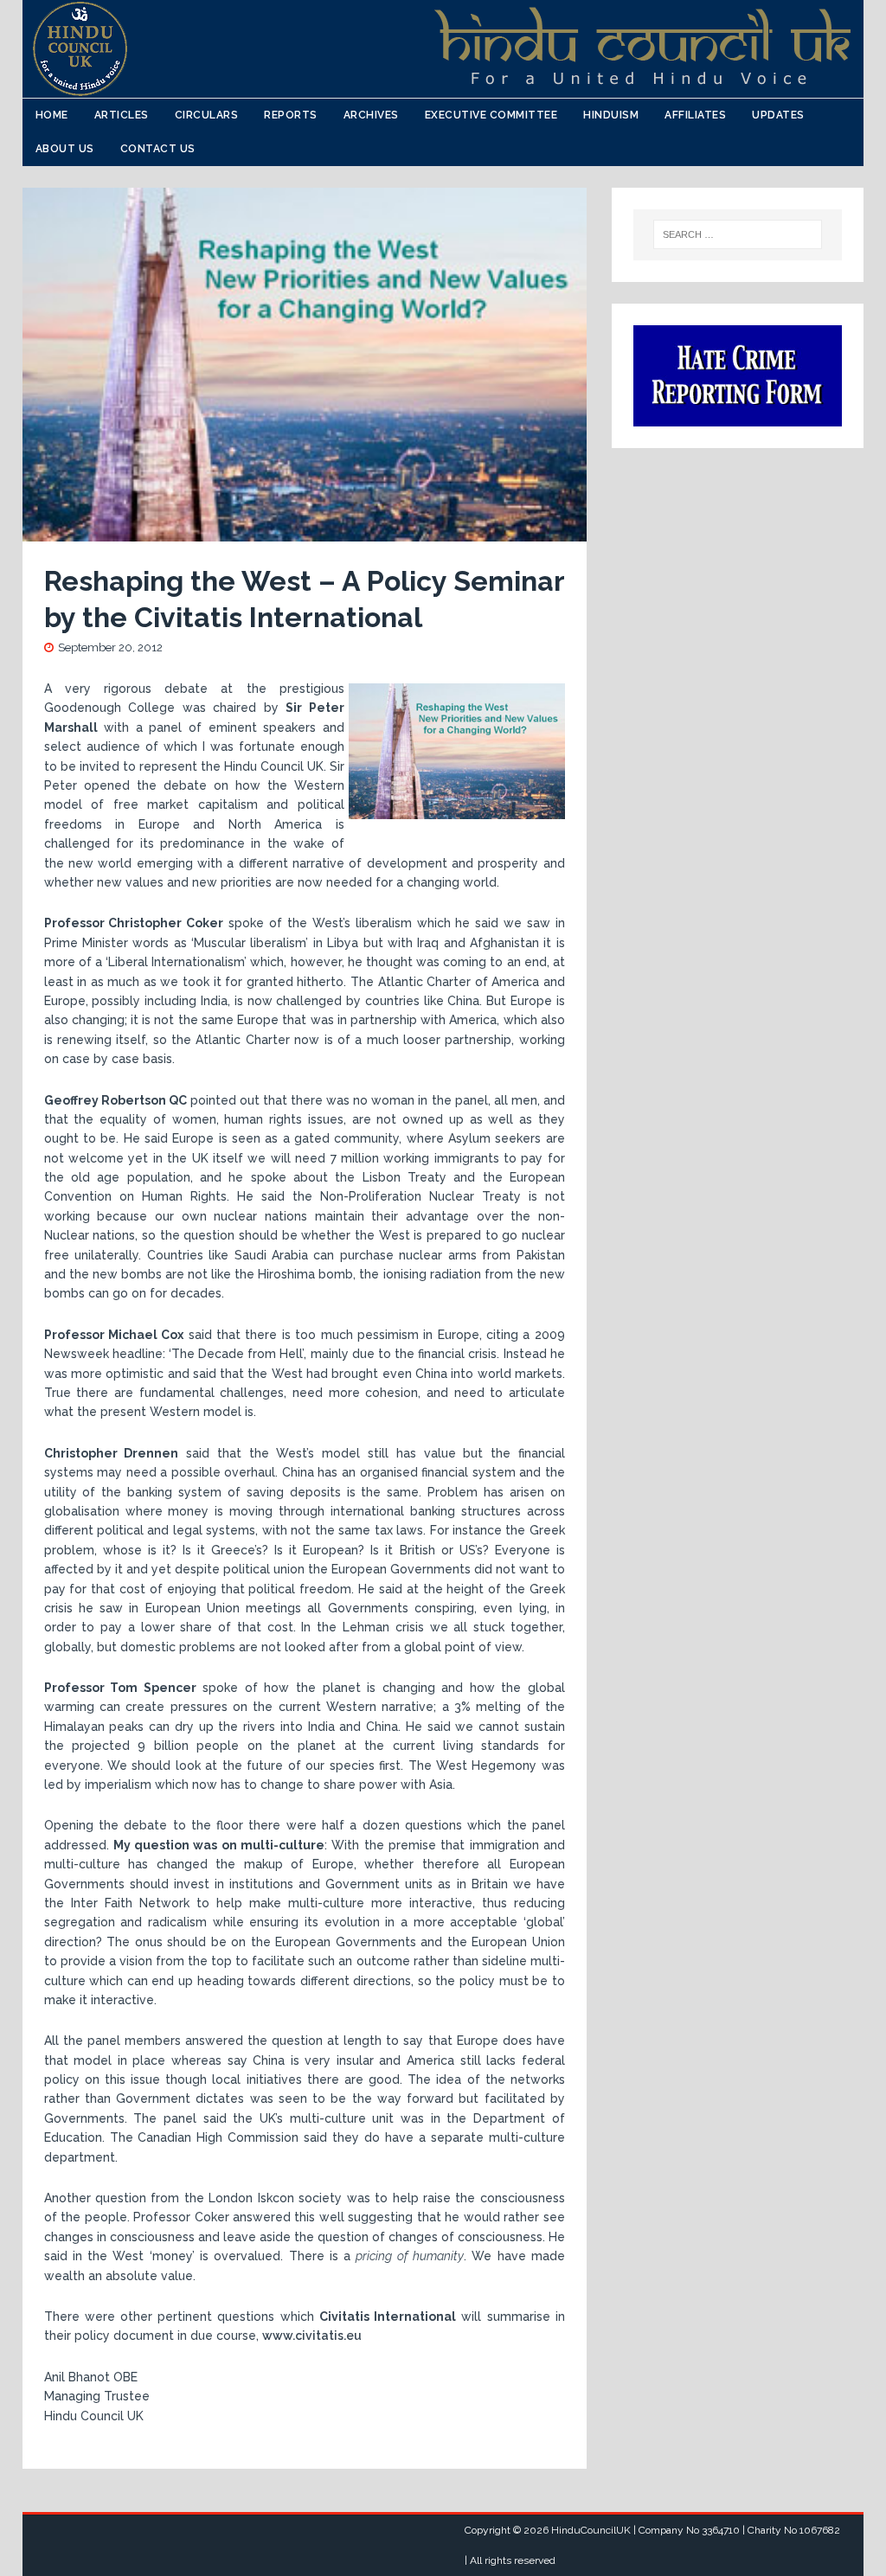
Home (52, 115)
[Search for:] (738, 234)
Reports (291, 115)
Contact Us (158, 149)
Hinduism (611, 115)
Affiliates (695, 115)
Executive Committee (491, 115)
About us (65, 149)
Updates (778, 115)
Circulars (207, 115)
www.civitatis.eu (312, 2336)
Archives (371, 115)
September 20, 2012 (110, 647)
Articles (122, 115)
